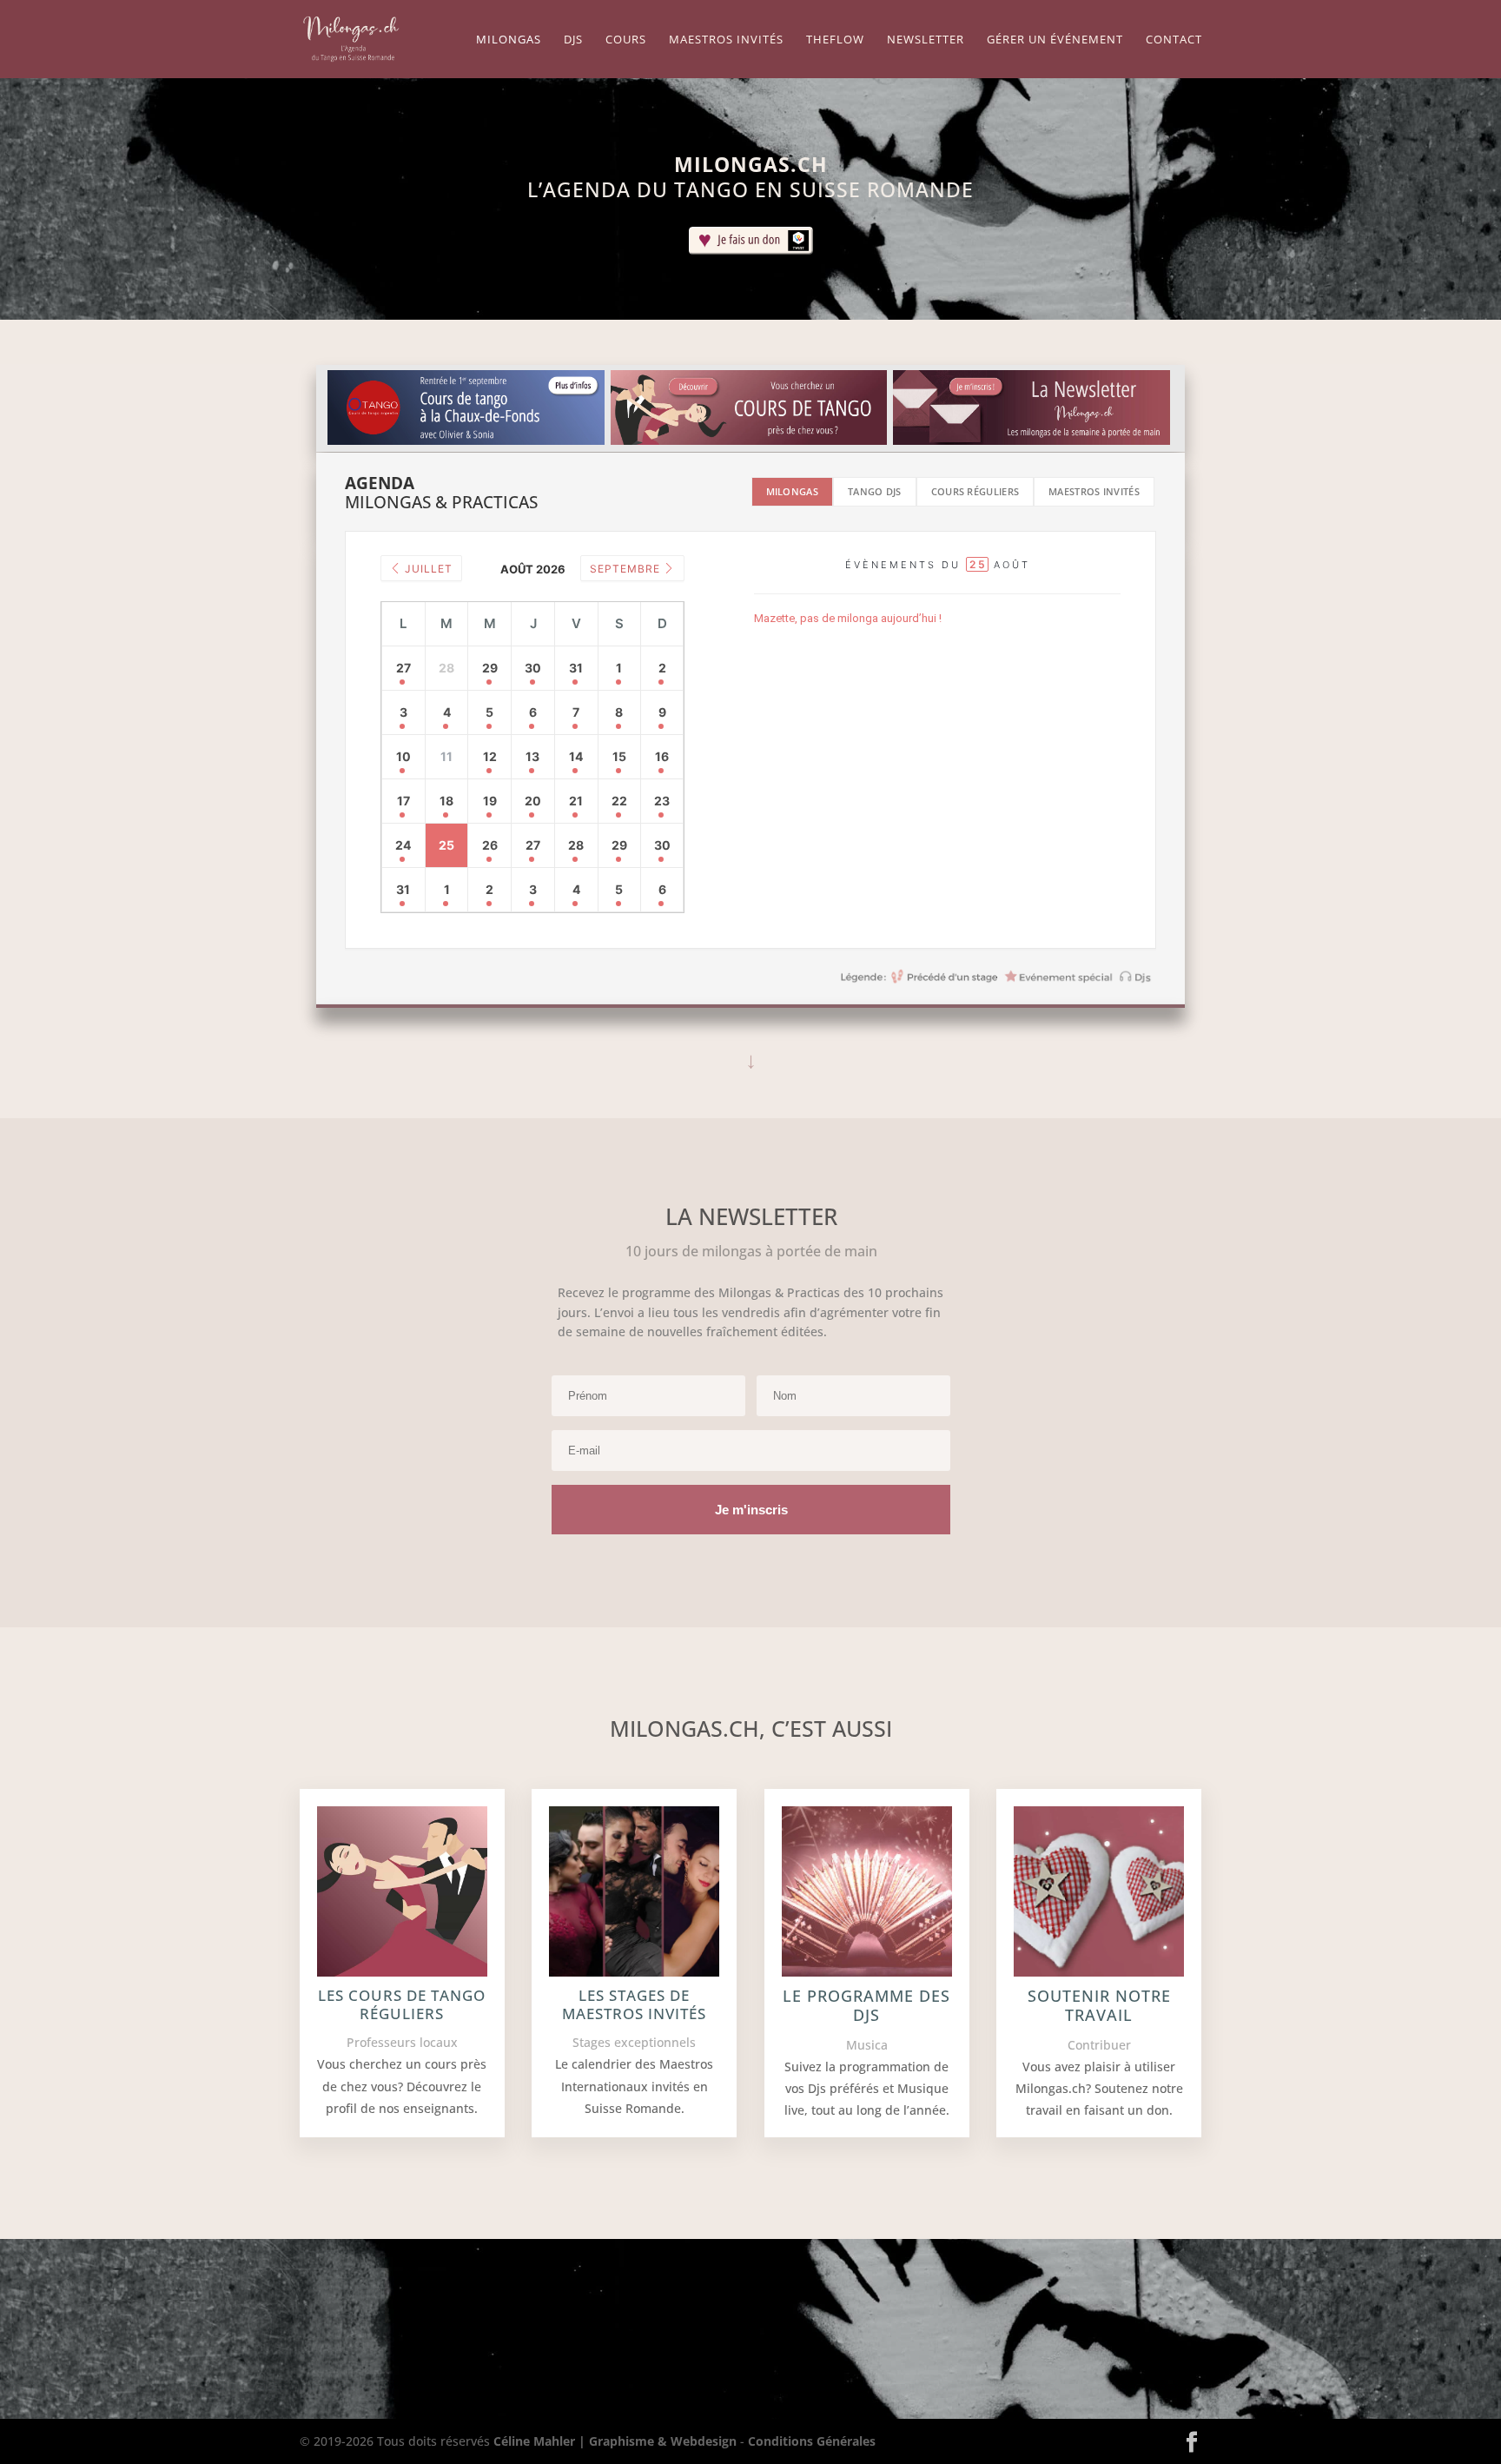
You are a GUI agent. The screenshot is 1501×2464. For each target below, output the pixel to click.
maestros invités (1094, 491)
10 (403, 756)
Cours (626, 40)
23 (662, 801)
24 (403, 845)
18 (446, 801)
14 (576, 756)
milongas (792, 491)
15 (619, 756)
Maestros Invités (726, 40)
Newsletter (926, 40)
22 (619, 801)
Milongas (509, 40)
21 (576, 801)
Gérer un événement (1055, 40)
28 (576, 845)
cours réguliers (975, 491)
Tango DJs (875, 491)
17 (403, 801)
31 (576, 668)
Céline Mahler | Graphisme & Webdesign (615, 2441)
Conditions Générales (812, 2441)
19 (490, 801)
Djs (573, 40)
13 (532, 756)
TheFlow (835, 40)
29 (490, 668)
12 (490, 756)
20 (533, 801)
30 (533, 668)
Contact (1174, 40)
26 (490, 845)
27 (403, 668)
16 (662, 756)
